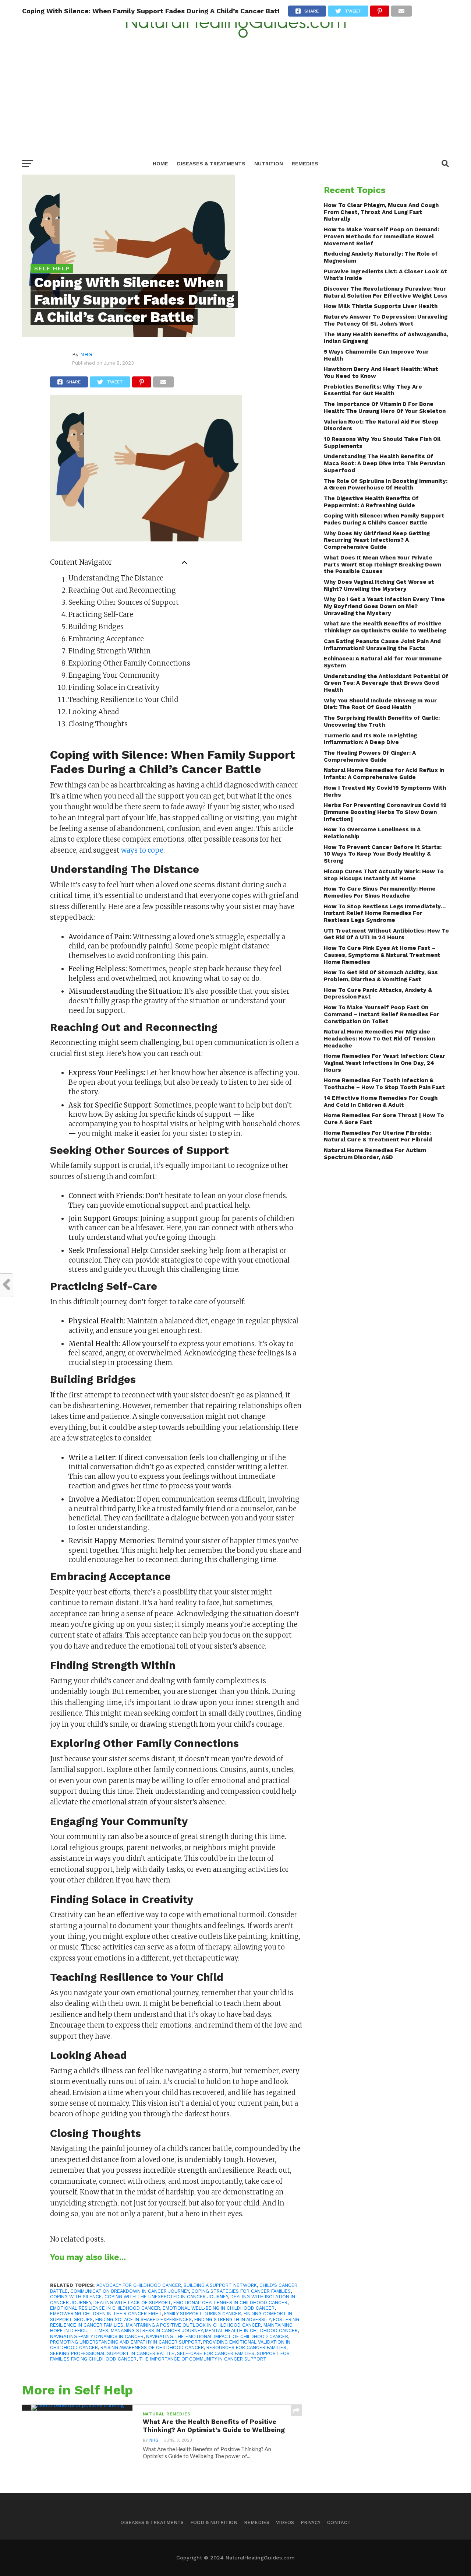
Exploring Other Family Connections (129, 663)
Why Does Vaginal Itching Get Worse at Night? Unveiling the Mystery (379, 585)
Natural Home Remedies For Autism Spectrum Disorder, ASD (375, 1154)
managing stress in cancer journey (157, 2331)
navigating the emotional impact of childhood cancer (217, 2336)
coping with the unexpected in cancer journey (166, 2297)
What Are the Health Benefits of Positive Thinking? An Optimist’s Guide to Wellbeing (385, 627)
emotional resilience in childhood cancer (105, 2308)
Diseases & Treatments (211, 164)
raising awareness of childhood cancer (152, 2347)
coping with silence (76, 2297)
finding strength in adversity (232, 2319)
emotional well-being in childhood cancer (219, 2308)
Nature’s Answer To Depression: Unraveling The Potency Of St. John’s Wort (386, 320)
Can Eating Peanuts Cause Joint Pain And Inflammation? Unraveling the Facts (382, 645)
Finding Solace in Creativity (114, 687)
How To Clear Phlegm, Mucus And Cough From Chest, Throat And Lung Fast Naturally (381, 212)
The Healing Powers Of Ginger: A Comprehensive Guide (370, 756)
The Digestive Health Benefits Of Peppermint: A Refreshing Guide (371, 502)
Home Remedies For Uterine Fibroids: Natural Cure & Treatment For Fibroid (378, 1136)
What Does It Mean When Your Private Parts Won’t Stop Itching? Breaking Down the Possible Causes (383, 564)
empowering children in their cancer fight (106, 2314)
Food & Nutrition (214, 2522)
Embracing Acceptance (106, 639)
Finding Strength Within (110, 651)
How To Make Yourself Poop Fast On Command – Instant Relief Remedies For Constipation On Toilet (382, 1014)
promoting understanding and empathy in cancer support (125, 2342)
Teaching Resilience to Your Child (123, 700)
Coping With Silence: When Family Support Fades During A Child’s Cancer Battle (384, 519)
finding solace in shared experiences (144, 2319)
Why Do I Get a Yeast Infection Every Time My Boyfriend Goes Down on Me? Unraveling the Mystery (384, 606)
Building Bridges (96, 627)
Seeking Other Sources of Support (124, 602)
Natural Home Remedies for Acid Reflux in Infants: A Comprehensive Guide (384, 774)
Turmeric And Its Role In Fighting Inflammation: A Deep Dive (370, 739)
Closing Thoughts (98, 724)
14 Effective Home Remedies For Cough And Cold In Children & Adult (381, 1101)
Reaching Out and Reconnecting (122, 590)
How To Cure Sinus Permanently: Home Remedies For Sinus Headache (380, 892)
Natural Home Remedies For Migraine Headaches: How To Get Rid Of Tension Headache (379, 1038)
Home (160, 164)
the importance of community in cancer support (203, 2359)
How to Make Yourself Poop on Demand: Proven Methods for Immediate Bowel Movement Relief (381, 236)
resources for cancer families (246, 2347)
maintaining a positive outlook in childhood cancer (193, 2325)
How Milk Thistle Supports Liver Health (381, 306)
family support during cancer (203, 2314)
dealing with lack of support (132, 2303)
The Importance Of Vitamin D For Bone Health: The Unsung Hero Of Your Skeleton (385, 408)
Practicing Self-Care (101, 615)
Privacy (311, 2522)
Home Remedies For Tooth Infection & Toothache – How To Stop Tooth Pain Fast (384, 1084)
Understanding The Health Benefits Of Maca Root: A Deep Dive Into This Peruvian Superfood (384, 463)
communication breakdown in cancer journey (130, 2291)
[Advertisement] (235, 94)
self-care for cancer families (216, 2353)
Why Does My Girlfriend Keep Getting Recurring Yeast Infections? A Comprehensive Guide (377, 540)
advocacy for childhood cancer (139, 2285)
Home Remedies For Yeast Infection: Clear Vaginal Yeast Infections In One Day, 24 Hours (385, 1063)
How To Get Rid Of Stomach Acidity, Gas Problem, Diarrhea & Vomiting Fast (381, 976)
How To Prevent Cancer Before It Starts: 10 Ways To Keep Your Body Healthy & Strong (383, 854)
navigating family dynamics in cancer (97, 2336)
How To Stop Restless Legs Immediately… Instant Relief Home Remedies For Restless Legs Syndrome (385, 913)
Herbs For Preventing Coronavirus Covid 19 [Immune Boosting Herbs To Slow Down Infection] (385, 812)
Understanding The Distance (116, 578)
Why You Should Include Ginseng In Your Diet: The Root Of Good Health (380, 704)
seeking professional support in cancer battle (112, 2353)
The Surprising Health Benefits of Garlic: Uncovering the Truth (382, 721)
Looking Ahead (94, 712)
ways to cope (142, 850)
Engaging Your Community (114, 675)
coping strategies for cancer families (241, 2291)
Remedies (305, 164)
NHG (86, 354)
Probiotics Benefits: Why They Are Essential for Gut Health (373, 390)
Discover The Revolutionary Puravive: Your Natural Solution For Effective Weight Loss (386, 292)
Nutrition (269, 164)
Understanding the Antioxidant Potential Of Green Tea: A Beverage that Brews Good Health (386, 683)
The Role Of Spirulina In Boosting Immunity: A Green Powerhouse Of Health (386, 485)
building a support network (220, 2285)
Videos (285, 2522)
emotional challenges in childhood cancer (230, 2303)
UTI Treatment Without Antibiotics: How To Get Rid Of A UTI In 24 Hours (386, 934)
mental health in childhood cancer (251, 2331)
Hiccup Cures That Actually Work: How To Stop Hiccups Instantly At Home (384, 875)
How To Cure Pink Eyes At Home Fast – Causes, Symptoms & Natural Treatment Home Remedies (382, 955)
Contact (339, 2522)
